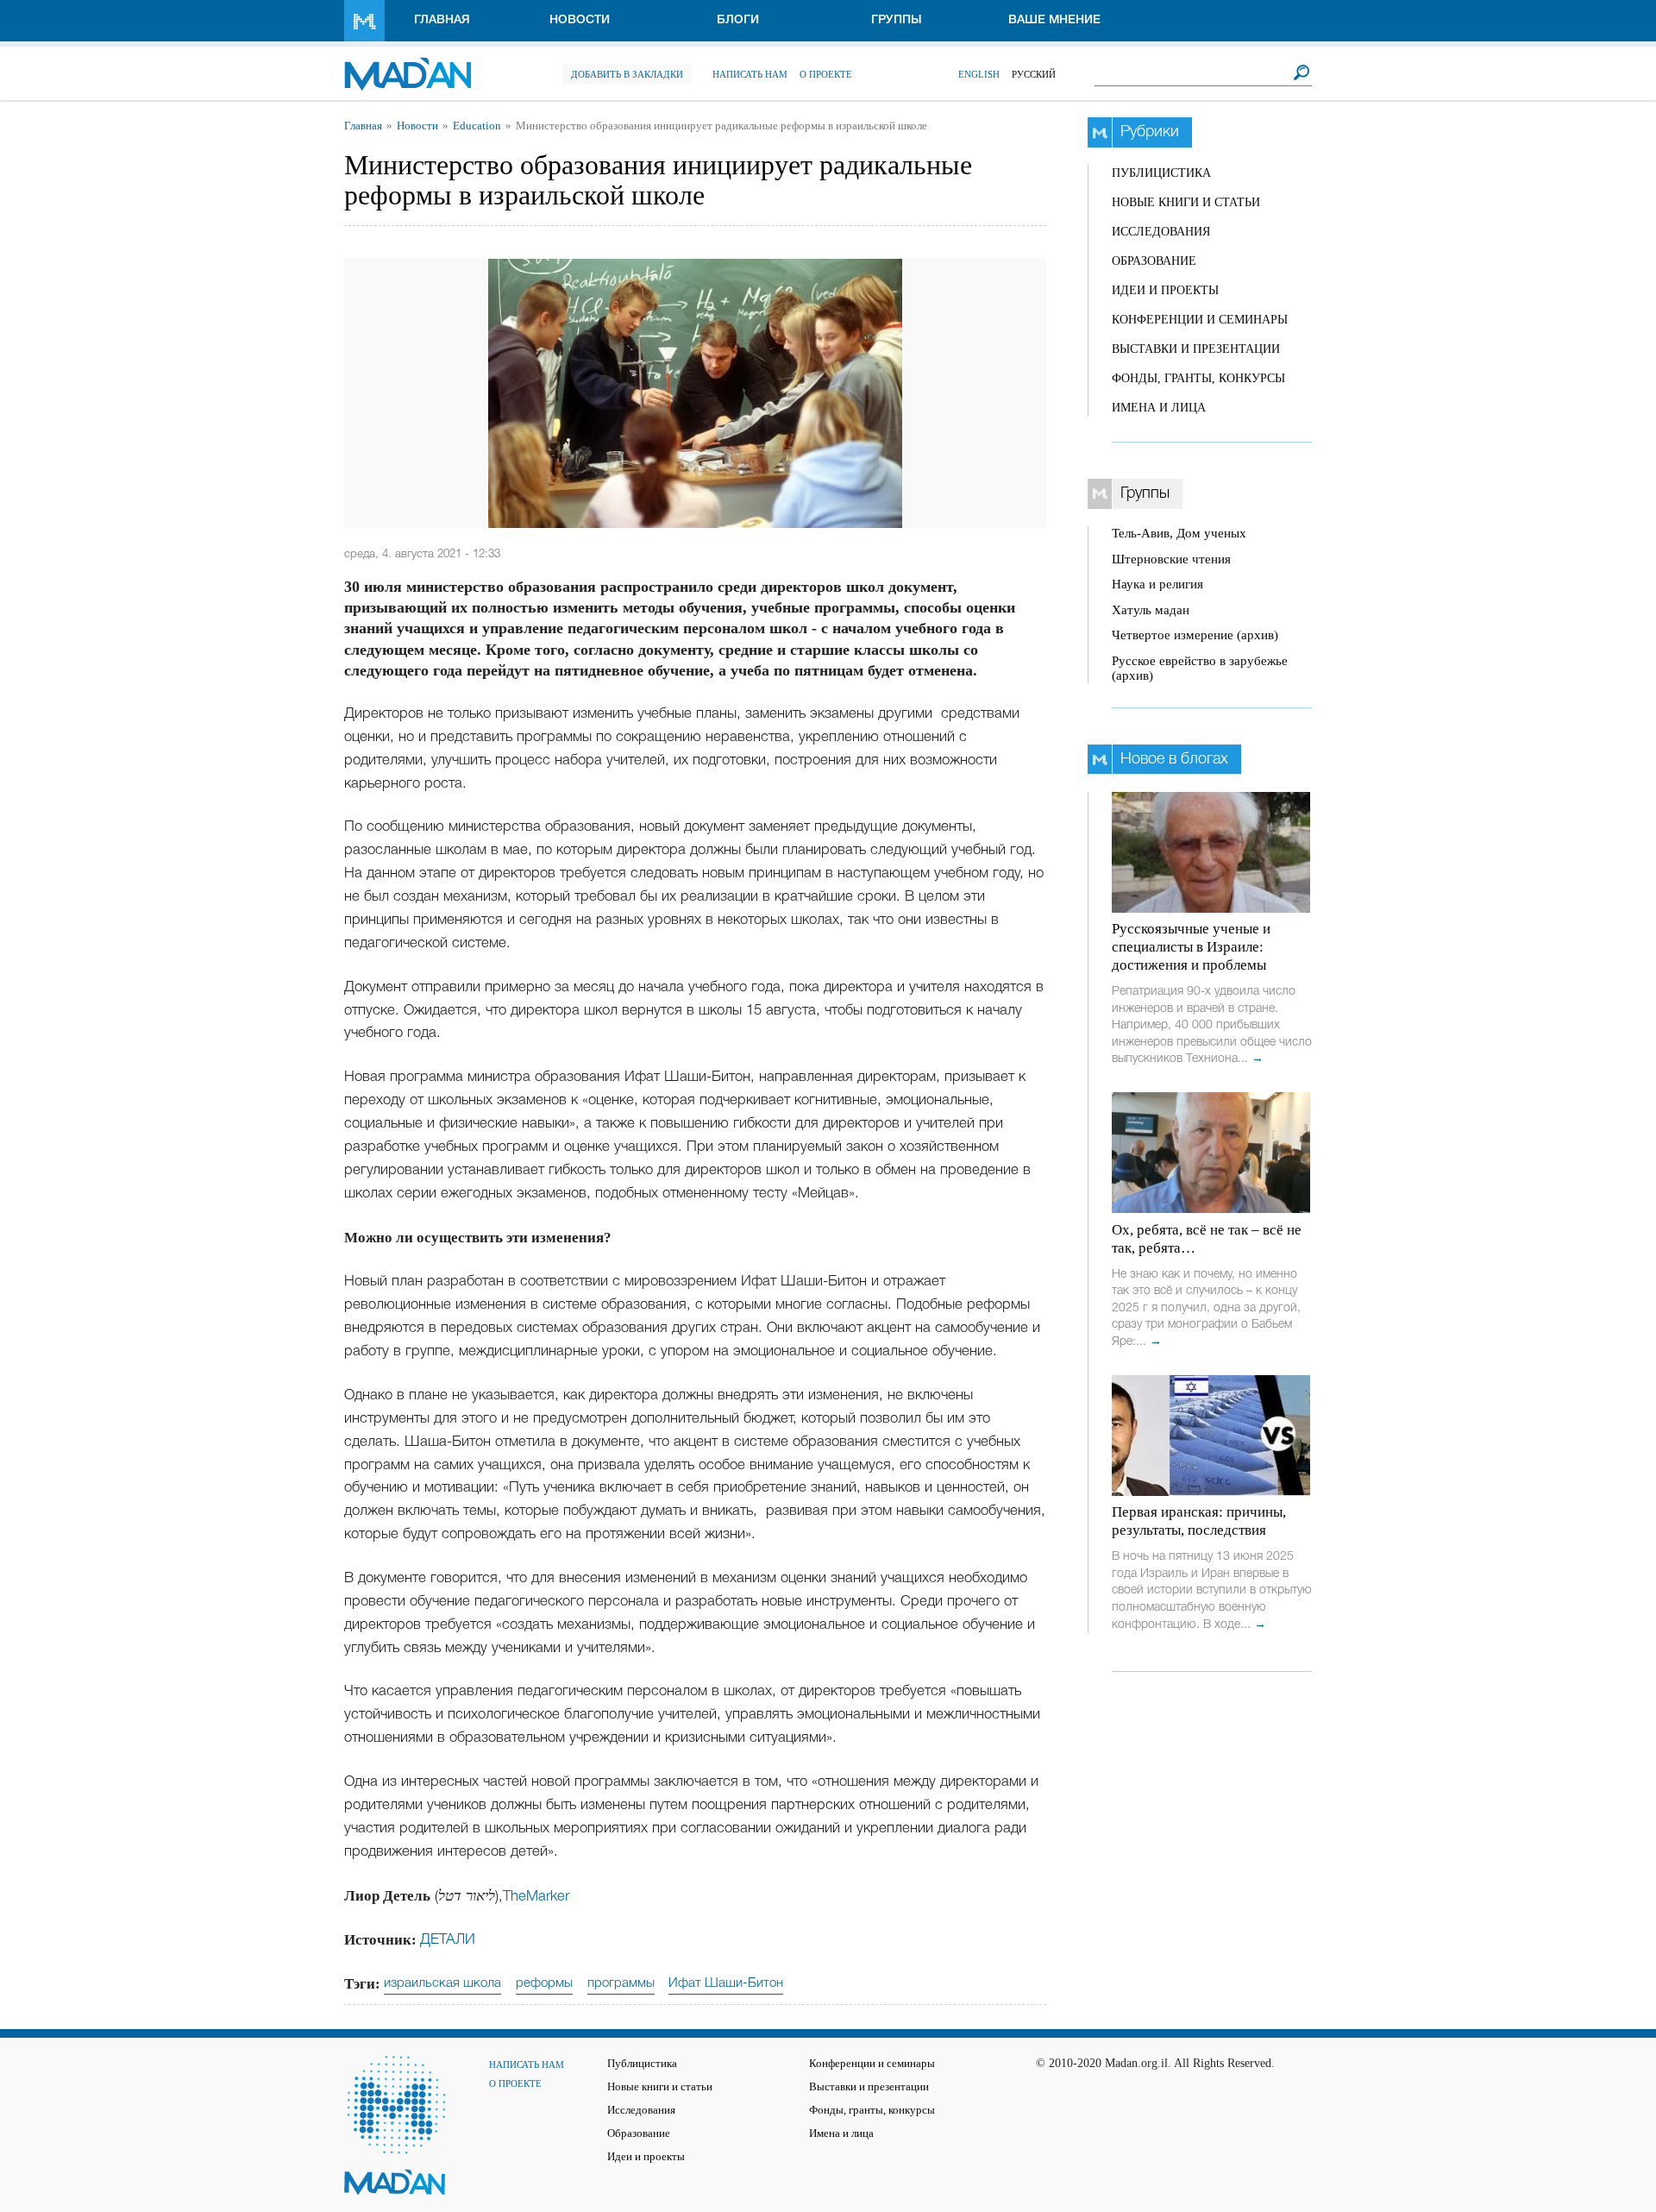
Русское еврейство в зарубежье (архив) (1200, 668)
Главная (442, 20)
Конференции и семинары (1200, 320)
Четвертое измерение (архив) (1195, 635)
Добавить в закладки (627, 74)
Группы (897, 20)
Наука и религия (1157, 584)
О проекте (826, 74)
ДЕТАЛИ (448, 1940)
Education (477, 126)
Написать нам (750, 74)
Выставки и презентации (1196, 349)
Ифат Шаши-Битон (726, 1983)
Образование (1154, 261)
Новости (580, 20)
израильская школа (442, 1983)
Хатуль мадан (1151, 610)
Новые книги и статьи (1186, 202)
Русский (1034, 74)
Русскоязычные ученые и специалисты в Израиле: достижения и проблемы (1191, 947)
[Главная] (408, 65)
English (979, 74)
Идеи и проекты (1165, 290)
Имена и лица (1159, 408)
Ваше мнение (1054, 20)
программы (621, 1983)
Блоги (738, 20)
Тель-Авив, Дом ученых (1179, 533)
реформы (544, 1983)
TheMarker (536, 1897)
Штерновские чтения (1171, 559)
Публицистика (1161, 173)
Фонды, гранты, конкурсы (1198, 378)
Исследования (1161, 232)
